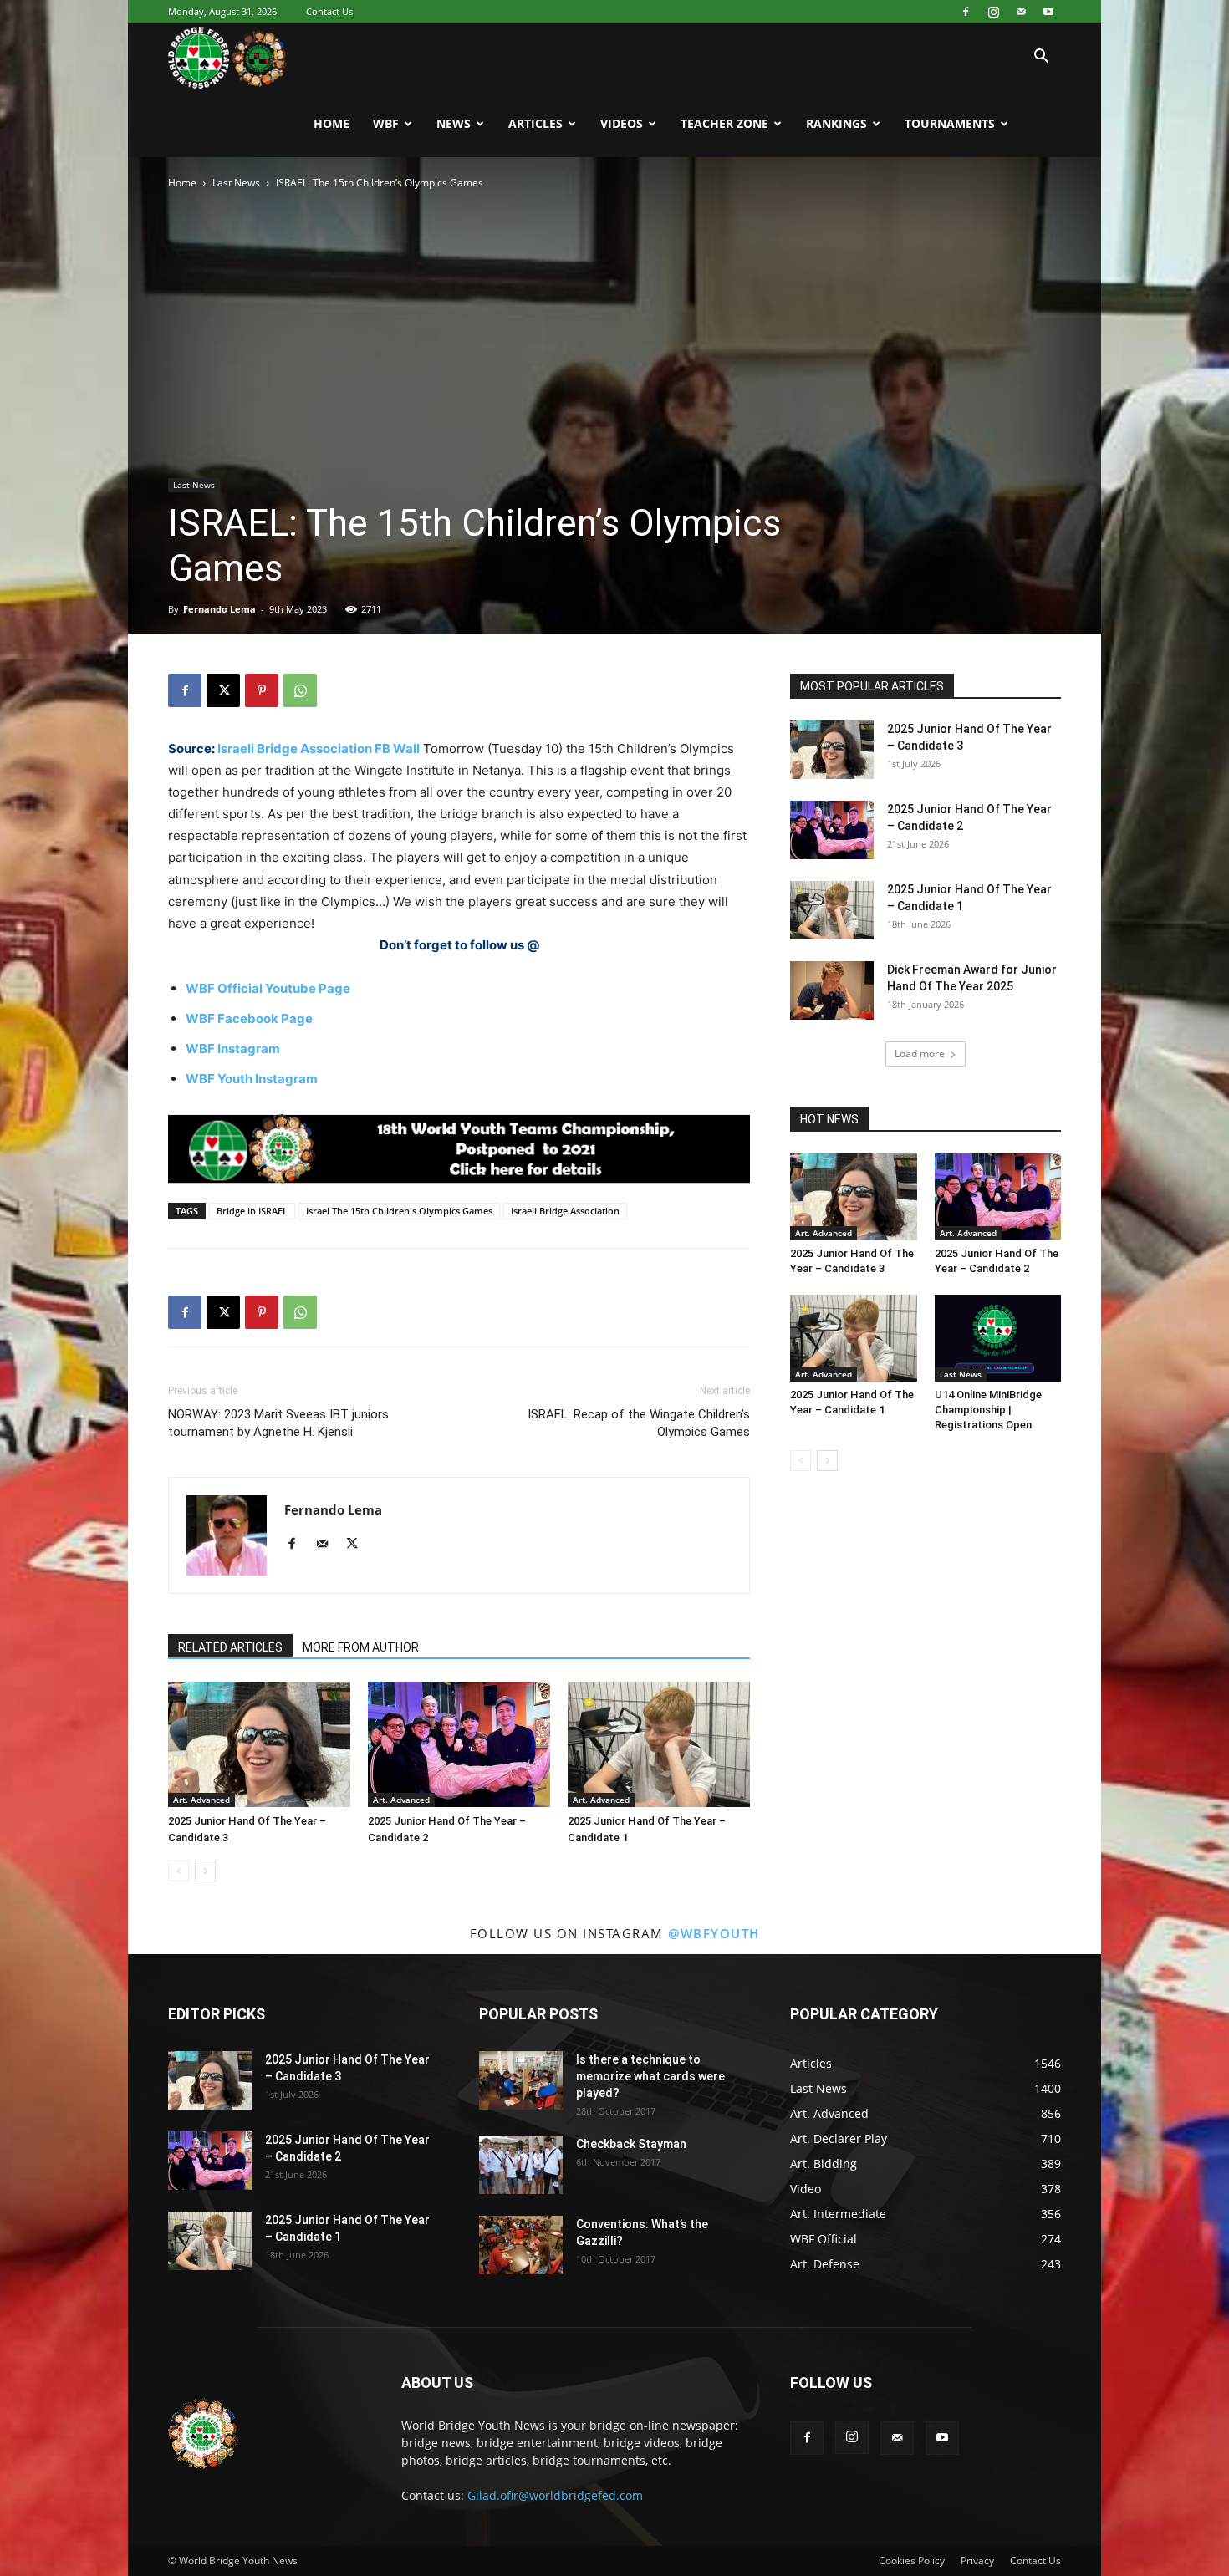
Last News (236, 183)
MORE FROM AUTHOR (361, 1647)
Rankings (836, 123)
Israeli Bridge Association (565, 1211)
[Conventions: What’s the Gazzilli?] (521, 2245)
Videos (622, 123)
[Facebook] (966, 12)
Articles (535, 123)
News (454, 123)
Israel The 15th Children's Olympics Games (399, 1211)
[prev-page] (178, 1871)
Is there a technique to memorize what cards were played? (650, 2076)
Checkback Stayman (631, 2144)
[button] (1041, 58)
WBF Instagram (233, 1049)
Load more (920, 1054)
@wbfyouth (714, 1933)
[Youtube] (1048, 12)
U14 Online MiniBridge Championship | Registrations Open (988, 1410)
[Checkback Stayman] (521, 2165)
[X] (223, 690)
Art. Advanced (201, 1800)
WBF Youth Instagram (252, 1079)
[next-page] (205, 1871)
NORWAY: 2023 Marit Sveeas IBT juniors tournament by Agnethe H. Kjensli (278, 1423)
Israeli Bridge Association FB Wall (319, 748)
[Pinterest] (262, 690)
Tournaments (950, 123)
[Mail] (1021, 12)
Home (331, 123)
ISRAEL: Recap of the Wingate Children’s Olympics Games (639, 1423)
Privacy (977, 2561)
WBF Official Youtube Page (268, 988)
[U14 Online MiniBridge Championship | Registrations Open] (998, 1338)
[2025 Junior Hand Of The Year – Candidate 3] (259, 1744)
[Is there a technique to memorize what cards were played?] (521, 2080)
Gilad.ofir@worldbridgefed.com (555, 2495)
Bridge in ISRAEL (252, 1211)
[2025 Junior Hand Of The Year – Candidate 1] (659, 1744)
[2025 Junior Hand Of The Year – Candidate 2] (459, 1744)
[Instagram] (993, 12)
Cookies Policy (912, 2561)
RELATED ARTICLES (230, 1647)
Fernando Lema (219, 609)
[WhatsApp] (300, 690)
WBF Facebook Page (249, 1018)
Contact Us (329, 11)
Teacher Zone (724, 123)
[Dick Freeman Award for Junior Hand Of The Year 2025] (832, 990)
